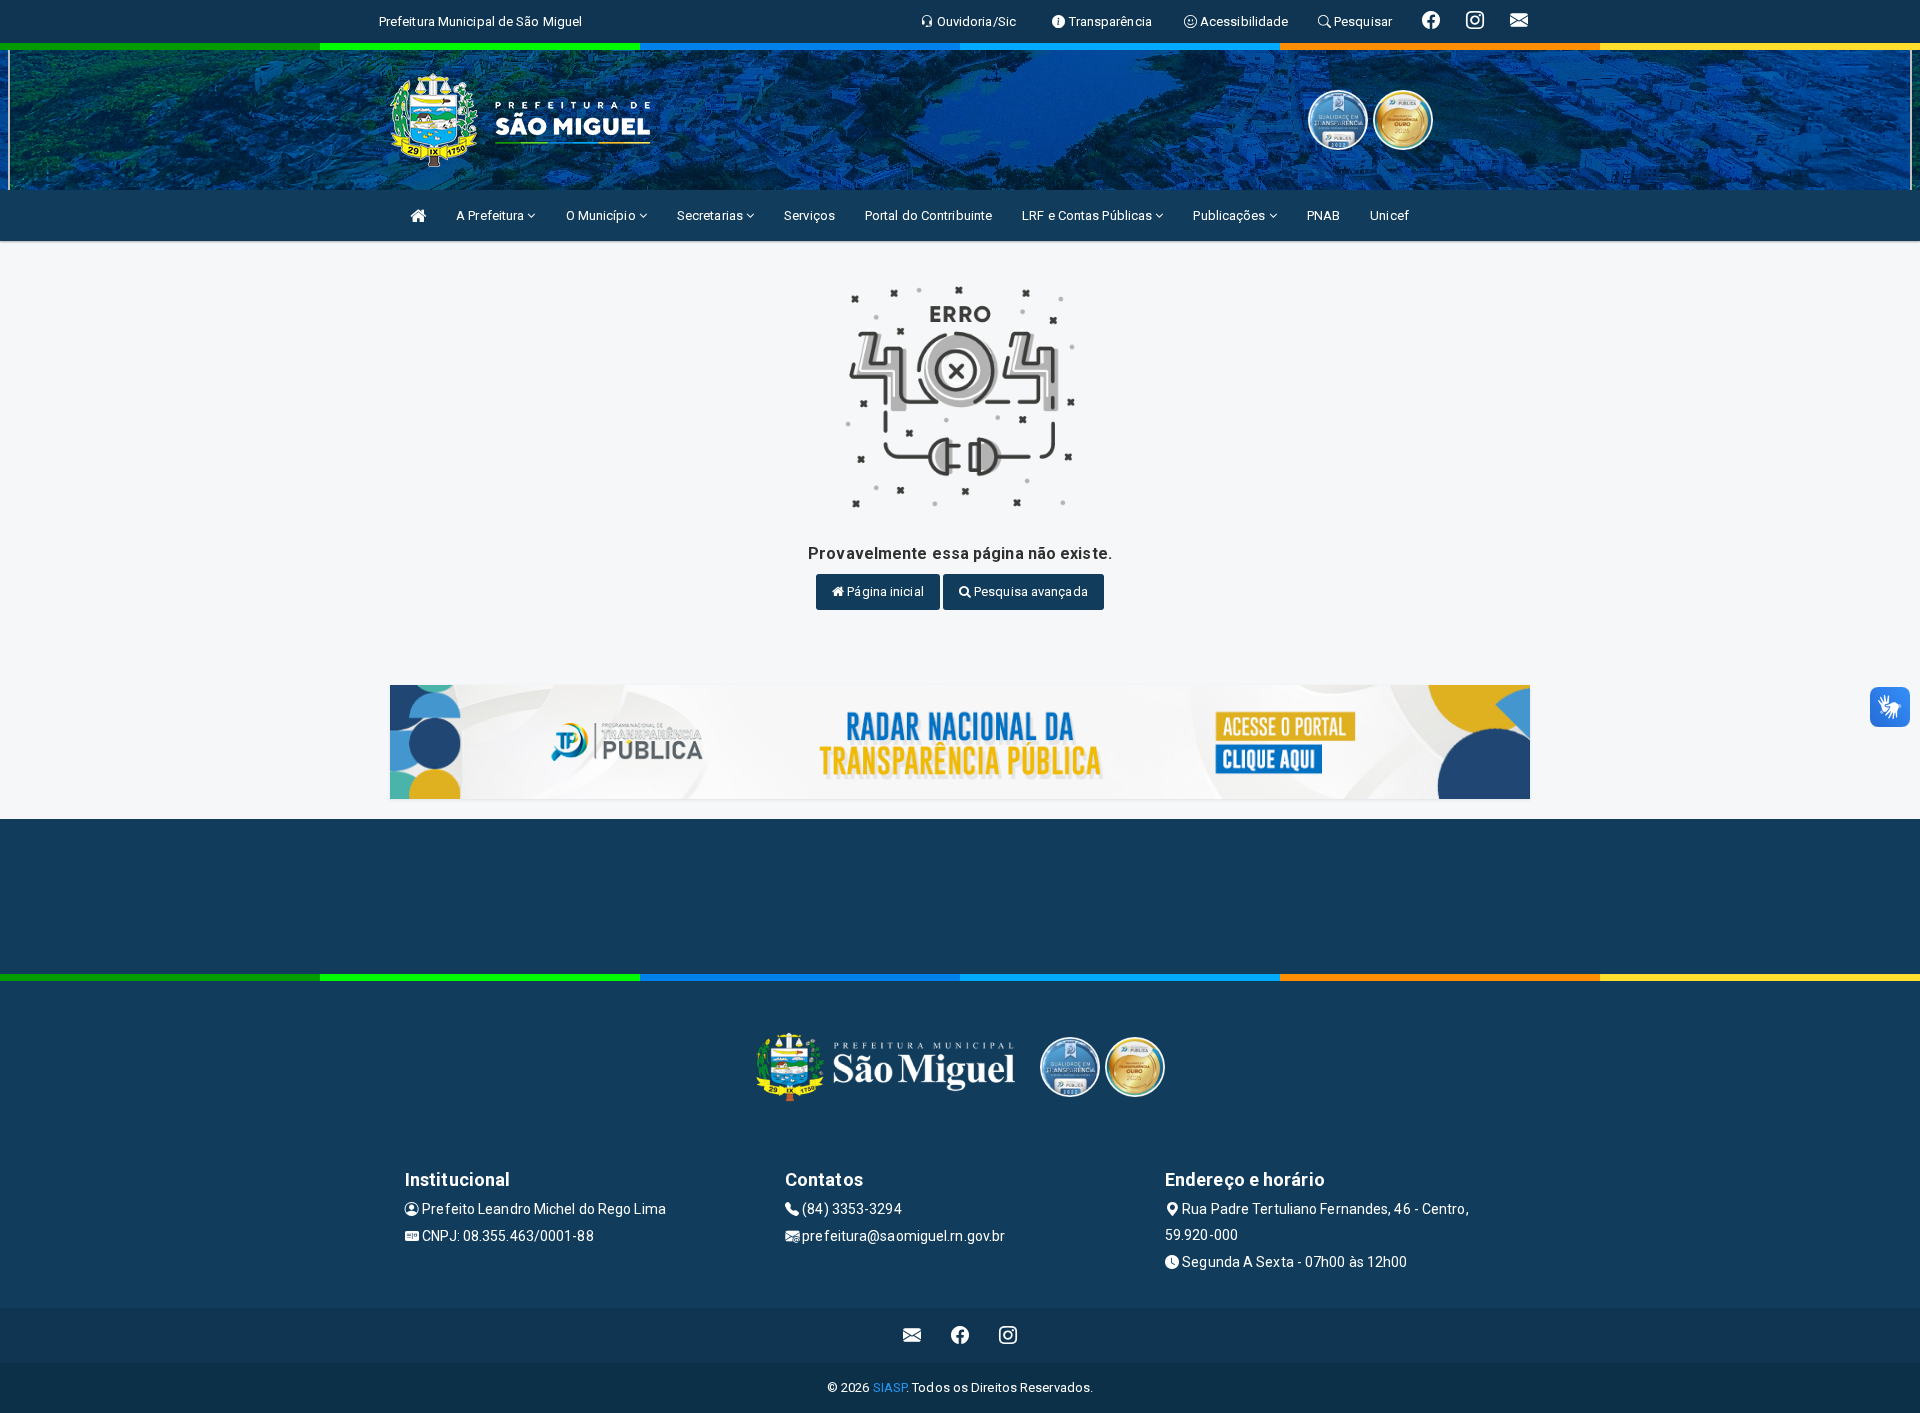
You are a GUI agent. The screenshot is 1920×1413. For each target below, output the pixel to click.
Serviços (809, 215)
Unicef (1389, 215)
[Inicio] (418, 215)
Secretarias (711, 215)
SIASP (890, 1387)
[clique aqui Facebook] (960, 1335)
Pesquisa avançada (1029, 591)
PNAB (1323, 215)
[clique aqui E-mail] (912, 1335)
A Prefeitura (491, 215)
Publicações (1230, 215)
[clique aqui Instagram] (1008, 1335)
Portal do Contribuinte (928, 215)
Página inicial (884, 591)
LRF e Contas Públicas (1088, 215)
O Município (602, 215)
